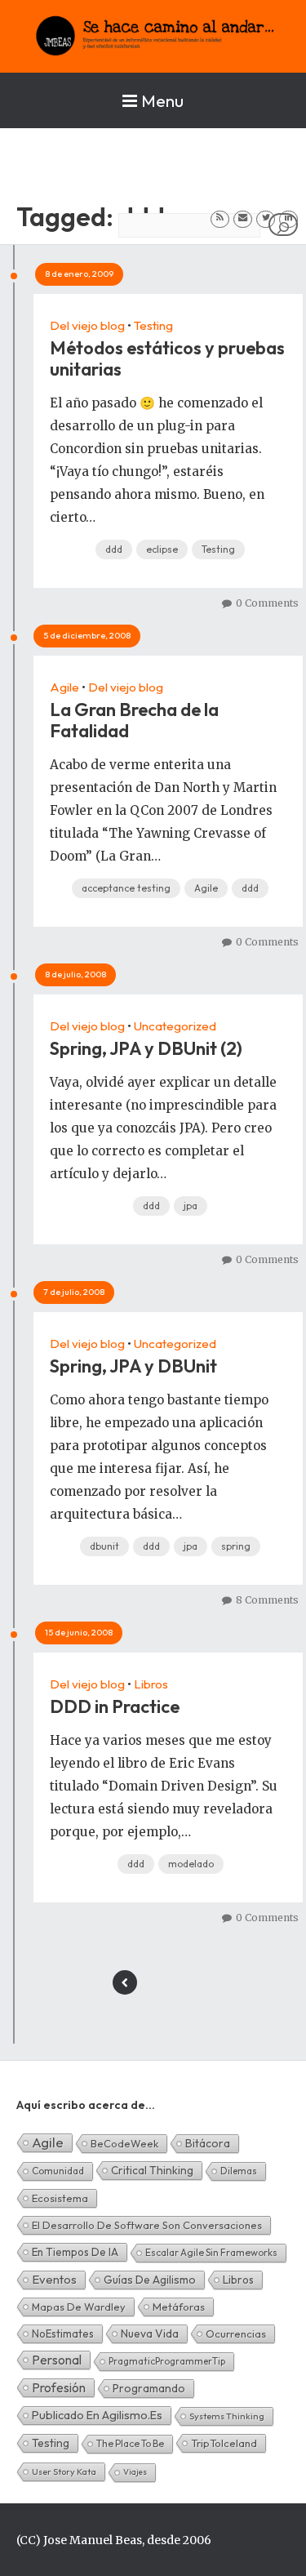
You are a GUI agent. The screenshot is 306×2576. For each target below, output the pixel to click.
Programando (149, 2388)
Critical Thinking (152, 2170)
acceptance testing (126, 888)
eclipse (162, 549)
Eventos (54, 2279)
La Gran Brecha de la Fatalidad (134, 720)
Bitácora (208, 2143)
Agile (64, 687)
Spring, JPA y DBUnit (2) (146, 1048)
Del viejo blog (87, 325)
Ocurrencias (236, 2334)
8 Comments (267, 1600)
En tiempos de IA (75, 2252)
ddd (114, 549)
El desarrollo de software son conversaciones (147, 2225)
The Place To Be (130, 2443)
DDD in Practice (115, 1706)
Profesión (59, 2387)
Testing (153, 325)
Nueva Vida (150, 2334)
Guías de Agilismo (150, 2280)
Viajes (135, 2472)
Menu (162, 100)
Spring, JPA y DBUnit (133, 1366)
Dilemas (239, 2171)
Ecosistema (60, 2198)
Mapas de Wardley (79, 2307)
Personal (57, 2360)
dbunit (104, 1546)
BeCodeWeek (124, 2143)
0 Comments (267, 603)
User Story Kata (64, 2471)
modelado (191, 1864)
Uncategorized (175, 1026)
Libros (151, 1684)
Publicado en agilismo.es (97, 2415)
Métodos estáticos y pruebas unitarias (167, 358)
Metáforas (179, 2307)
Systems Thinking (227, 2416)
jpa (191, 1206)
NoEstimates (63, 2334)
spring (236, 1546)
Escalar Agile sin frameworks (211, 2252)
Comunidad (58, 2171)
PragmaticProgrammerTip (167, 2361)
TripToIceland (224, 2443)
